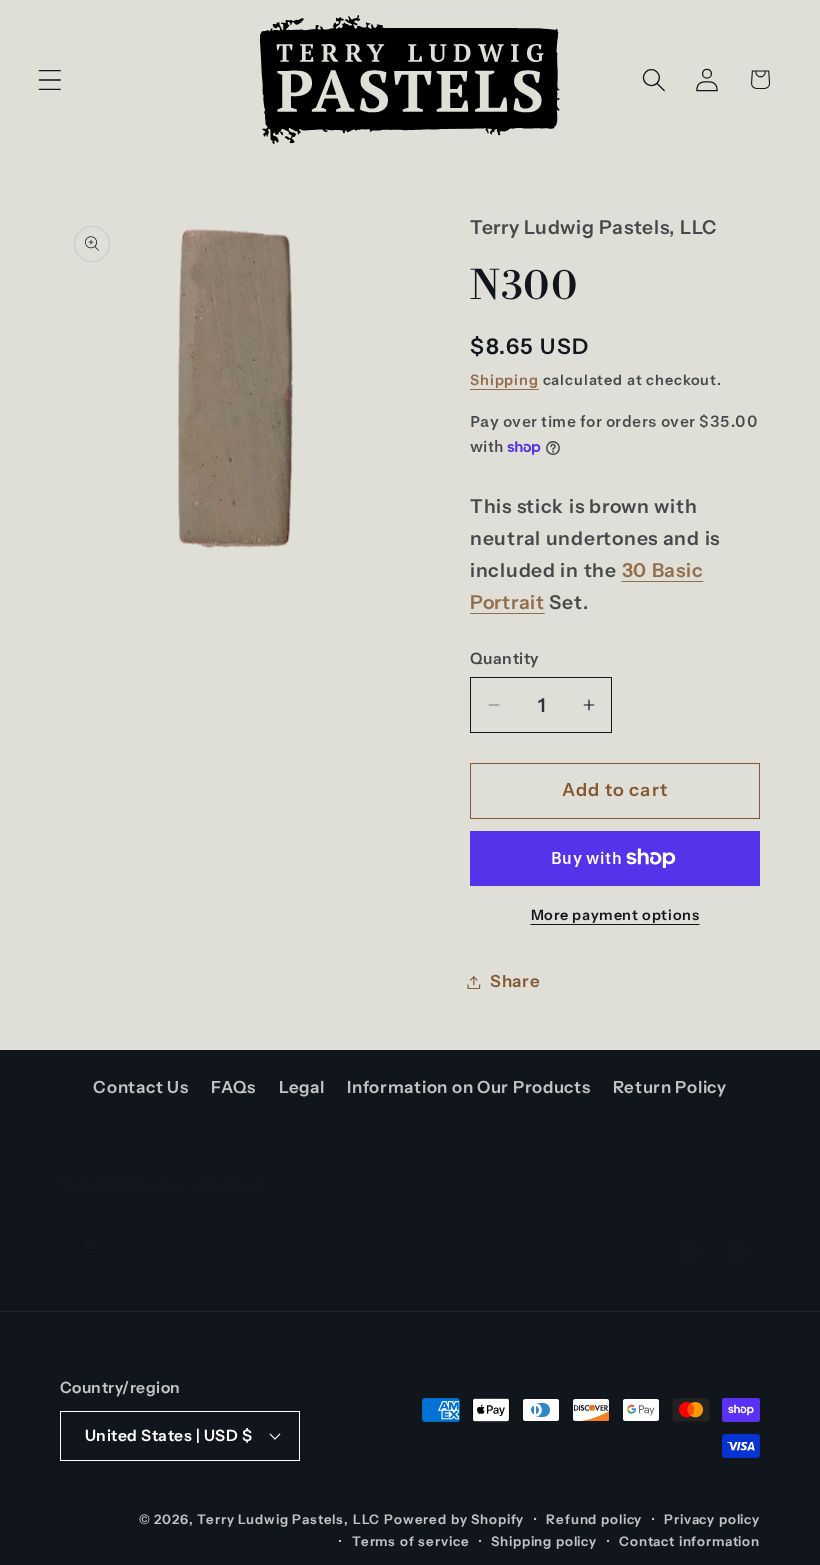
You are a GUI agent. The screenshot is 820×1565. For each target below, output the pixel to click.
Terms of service (410, 1541)
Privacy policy (712, 1519)
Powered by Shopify (454, 1519)
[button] (50, 79)
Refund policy (594, 1519)
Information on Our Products (468, 1087)
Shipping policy (544, 1541)
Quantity (504, 658)
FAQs (233, 1087)
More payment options (615, 915)
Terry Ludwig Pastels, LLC (288, 1519)
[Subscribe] (464, 1247)
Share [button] (515, 981)
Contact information (689, 1541)
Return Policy (669, 1087)
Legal (302, 1087)
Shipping (504, 380)
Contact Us (140, 1087)
